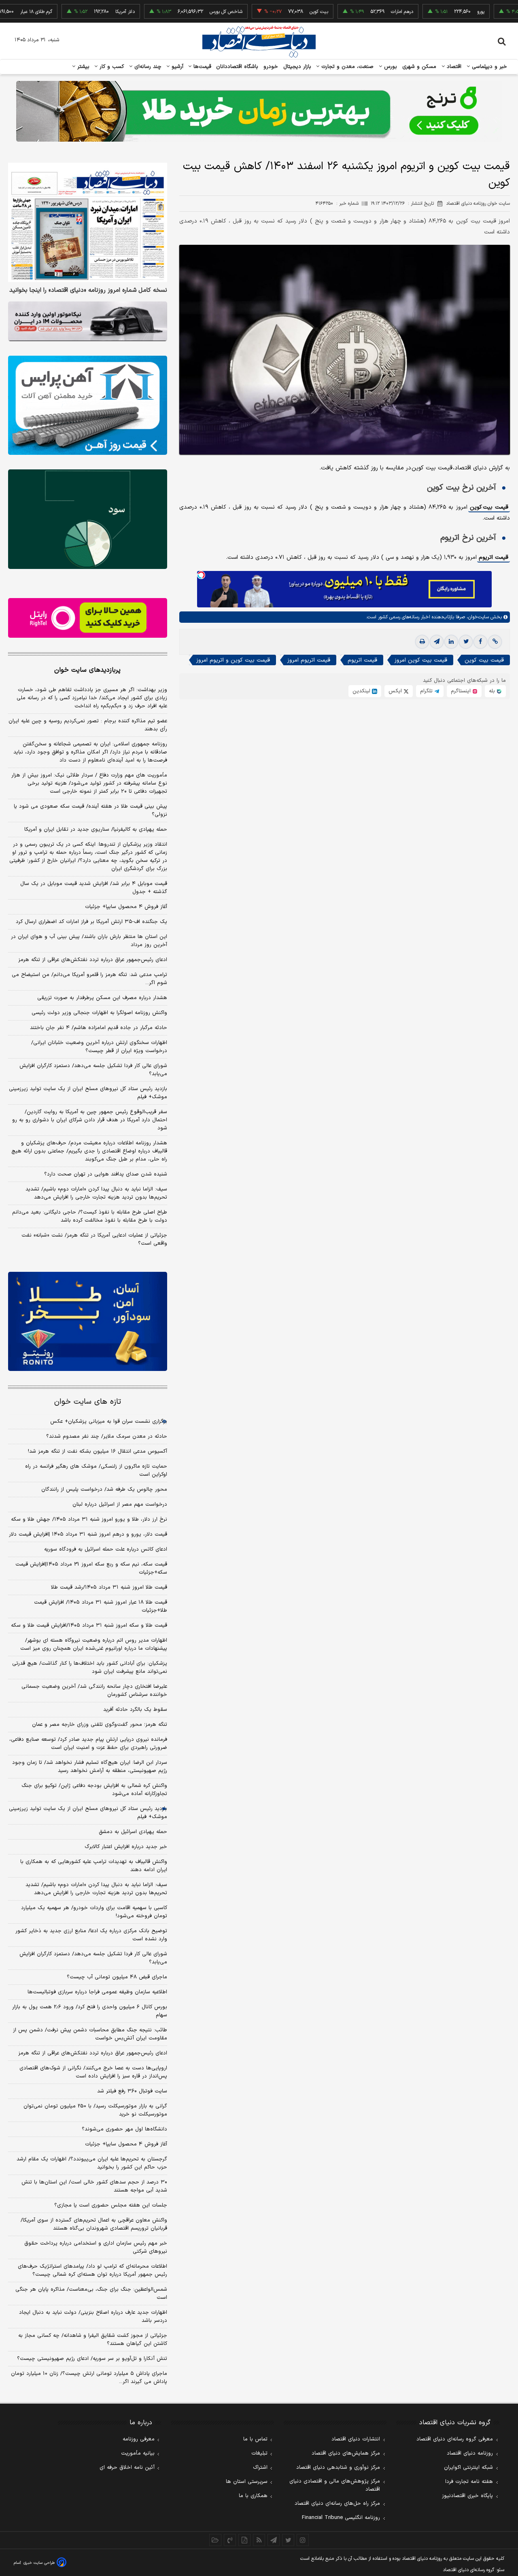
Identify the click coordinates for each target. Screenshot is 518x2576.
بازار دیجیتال (297, 67)
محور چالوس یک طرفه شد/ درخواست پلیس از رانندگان (104, 1490)
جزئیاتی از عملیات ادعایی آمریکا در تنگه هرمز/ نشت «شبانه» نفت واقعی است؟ (94, 1239)
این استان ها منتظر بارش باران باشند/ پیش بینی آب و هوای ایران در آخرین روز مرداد (89, 941)
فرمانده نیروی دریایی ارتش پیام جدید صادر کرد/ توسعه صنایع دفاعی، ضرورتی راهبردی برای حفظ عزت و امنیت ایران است (88, 1744)
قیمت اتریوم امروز (309, 660)
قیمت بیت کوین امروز (421, 660)
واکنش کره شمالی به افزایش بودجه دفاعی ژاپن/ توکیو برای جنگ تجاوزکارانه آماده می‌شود (94, 1790)
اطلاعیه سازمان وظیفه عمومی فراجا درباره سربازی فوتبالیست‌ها (97, 1992)
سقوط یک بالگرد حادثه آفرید (135, 1710)
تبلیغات (259, 2453)
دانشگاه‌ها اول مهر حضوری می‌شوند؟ (124, 2129)
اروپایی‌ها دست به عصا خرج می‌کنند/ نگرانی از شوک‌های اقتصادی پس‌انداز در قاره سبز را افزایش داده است (93, 2072)
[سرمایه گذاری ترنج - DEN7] (259, 111)
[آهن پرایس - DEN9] (88, 405)
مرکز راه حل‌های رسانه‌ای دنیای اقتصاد (337, 2504)
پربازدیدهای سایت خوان (87, 670)
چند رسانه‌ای (147, 67)
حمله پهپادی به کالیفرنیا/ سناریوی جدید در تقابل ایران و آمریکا (96, 830)
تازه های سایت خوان (88, 1402)
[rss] (259, 2540)
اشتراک (260, 2468)
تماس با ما (255, 2439)
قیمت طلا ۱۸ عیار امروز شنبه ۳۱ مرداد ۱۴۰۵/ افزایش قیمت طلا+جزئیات (101, 1606)
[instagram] (303, 2540)
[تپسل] (201, 575)
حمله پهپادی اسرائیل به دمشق (133, 1832)
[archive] (215, 2540)
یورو (437, 12)
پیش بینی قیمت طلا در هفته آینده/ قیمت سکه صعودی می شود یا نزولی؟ (90, 811)
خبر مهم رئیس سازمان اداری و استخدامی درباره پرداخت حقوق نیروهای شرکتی (96, 2247)
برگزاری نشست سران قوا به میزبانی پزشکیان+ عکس (109, 1422)
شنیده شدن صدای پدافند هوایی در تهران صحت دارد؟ (106, 1174)
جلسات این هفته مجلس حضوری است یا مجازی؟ (111, 2205)
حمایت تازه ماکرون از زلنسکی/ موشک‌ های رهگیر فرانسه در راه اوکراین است (96, 1470)
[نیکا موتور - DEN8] (88, 321)
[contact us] (230, 2540)
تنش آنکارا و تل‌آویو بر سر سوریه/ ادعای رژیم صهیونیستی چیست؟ (92, 2359)
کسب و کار (111, 67)
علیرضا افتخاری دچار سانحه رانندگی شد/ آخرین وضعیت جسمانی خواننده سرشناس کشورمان (94, 1691)
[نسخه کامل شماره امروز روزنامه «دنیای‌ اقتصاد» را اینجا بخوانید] (88, 222)
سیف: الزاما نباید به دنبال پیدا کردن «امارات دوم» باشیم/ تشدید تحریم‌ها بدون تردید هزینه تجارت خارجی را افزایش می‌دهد (96, 1193)
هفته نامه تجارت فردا (469, 2482)
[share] (244, 2540)
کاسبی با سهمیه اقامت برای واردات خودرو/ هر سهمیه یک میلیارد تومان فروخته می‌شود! (94, 1912)
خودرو (271, 67)
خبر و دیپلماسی (489, 67)
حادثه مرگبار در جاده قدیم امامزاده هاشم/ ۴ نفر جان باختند (99, 1028)
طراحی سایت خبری (39, 2563)
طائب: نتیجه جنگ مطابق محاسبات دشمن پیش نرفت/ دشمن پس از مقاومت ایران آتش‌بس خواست (90, 2034)
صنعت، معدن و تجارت (347, 67)
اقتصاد (453, 67)
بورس (390, 67)
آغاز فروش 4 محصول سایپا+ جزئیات (126, 2144)
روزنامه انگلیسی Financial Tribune (341, 2518)
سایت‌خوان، (477, 617)
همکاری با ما (253, 2496)
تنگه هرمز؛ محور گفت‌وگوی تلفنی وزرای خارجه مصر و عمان (100, 1725)
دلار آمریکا (82, 12)
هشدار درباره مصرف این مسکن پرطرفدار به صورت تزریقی (102, 998)
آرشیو (176, 67)
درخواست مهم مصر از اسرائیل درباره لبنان (120, 1504)
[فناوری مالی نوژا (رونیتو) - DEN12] (88, 1322)
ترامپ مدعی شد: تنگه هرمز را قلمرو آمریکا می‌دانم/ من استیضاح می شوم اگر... (89, 979)
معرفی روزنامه (139, 2439)
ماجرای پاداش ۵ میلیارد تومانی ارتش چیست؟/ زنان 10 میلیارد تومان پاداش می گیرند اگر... (89, 2378)
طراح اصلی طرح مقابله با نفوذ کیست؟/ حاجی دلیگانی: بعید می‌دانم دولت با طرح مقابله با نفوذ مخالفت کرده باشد (90, 1216)
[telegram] (437, 642)
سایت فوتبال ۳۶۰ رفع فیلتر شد (132, 2091)
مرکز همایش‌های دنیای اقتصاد (346, 2453)
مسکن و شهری (419, 67)
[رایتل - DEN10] (88, 618)
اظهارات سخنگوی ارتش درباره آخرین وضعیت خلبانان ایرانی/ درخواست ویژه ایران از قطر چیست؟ (99, 1047)
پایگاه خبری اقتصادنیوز (467, 2496)
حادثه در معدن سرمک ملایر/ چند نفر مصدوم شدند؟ (107, 1437)
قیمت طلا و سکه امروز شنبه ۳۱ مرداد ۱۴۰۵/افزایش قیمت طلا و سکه (89, 1625)
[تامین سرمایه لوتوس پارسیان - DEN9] (88, 519)
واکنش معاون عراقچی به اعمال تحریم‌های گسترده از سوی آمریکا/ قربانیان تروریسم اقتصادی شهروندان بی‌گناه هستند (94, 2224)
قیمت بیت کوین (489, 507)
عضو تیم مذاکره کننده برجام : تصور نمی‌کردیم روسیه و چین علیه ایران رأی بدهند (88, 725)
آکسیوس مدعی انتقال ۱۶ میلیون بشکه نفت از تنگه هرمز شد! (98, 1451)
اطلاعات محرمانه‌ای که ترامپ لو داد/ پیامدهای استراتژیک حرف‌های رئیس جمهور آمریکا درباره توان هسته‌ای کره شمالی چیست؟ (92, 2270)
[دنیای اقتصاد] (259, 42)
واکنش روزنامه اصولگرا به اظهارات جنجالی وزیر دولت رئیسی (99, 1013)
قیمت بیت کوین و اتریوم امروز (233, 660)
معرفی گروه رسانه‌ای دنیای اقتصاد (455, 2439)
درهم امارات (359, 12)
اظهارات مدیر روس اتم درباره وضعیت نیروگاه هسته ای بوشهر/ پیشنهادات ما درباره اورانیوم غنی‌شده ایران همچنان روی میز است (94, 1644)
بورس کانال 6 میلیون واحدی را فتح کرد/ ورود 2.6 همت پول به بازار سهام (90, 2011)
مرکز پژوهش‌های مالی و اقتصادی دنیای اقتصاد (335, 2485)
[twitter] (466, 642)
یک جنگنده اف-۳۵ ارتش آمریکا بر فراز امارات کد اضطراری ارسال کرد (91, 922)
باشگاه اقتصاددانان (237, 67)
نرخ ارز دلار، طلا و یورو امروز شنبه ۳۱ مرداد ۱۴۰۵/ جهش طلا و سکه (89, 1519)
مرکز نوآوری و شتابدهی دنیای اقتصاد (338, 2468)
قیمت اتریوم (494, 557)
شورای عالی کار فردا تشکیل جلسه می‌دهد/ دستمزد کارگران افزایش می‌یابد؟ (93, 1070)
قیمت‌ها (201, 67)
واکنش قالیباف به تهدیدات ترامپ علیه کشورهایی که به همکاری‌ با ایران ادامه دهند (94, 1866)
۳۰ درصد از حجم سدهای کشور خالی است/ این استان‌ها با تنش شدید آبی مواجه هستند (94, 2186)
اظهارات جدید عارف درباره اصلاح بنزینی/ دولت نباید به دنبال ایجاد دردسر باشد (93, 2317)
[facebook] (480, 642)
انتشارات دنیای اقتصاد (356, 2439)
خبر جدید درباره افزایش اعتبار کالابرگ (126, 1847)
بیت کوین (276, 12)
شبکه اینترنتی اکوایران (468, 2468)
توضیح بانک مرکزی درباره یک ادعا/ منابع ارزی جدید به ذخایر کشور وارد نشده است (91, 1935)
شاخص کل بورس (183, 12)
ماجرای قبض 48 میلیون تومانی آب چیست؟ (117, 1977)
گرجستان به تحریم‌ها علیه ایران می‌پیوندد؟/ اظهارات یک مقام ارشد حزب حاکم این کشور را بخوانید (92, 2163)
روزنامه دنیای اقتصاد (470, 2453)
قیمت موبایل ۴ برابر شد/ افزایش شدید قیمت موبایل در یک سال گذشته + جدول (94, 888)
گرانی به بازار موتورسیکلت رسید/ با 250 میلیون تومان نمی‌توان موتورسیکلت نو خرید (95, 2110)
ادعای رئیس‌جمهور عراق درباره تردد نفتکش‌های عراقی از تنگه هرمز (93, 960)
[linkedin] (451, 642)
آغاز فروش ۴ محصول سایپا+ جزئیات (126, 907)
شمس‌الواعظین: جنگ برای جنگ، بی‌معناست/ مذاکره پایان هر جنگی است (91, 2294)
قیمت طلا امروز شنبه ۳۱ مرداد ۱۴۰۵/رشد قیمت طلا (109, 1587)
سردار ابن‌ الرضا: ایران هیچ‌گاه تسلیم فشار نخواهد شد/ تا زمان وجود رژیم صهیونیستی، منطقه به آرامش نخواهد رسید (90, 1767)
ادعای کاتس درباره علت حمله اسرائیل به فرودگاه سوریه (106, 1549)
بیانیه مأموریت (138, 2453)
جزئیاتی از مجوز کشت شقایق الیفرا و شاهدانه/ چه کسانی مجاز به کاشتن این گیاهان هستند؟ (93, 2340)
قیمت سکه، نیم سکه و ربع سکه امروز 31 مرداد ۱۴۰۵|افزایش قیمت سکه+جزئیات (91, 1568)
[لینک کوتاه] (495, 642)
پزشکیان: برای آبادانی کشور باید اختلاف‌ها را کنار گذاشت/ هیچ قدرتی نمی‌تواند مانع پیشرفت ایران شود (90, 1668)
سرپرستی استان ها (247, 2482)
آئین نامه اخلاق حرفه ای (127, 2468)
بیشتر (82, 67)
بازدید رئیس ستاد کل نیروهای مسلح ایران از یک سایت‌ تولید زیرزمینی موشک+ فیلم (88, 1093)
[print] (422, 642)
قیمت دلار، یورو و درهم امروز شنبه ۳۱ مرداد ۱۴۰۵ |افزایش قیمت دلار (88, 1534)
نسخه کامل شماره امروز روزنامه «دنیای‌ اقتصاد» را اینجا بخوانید (88, 291)
